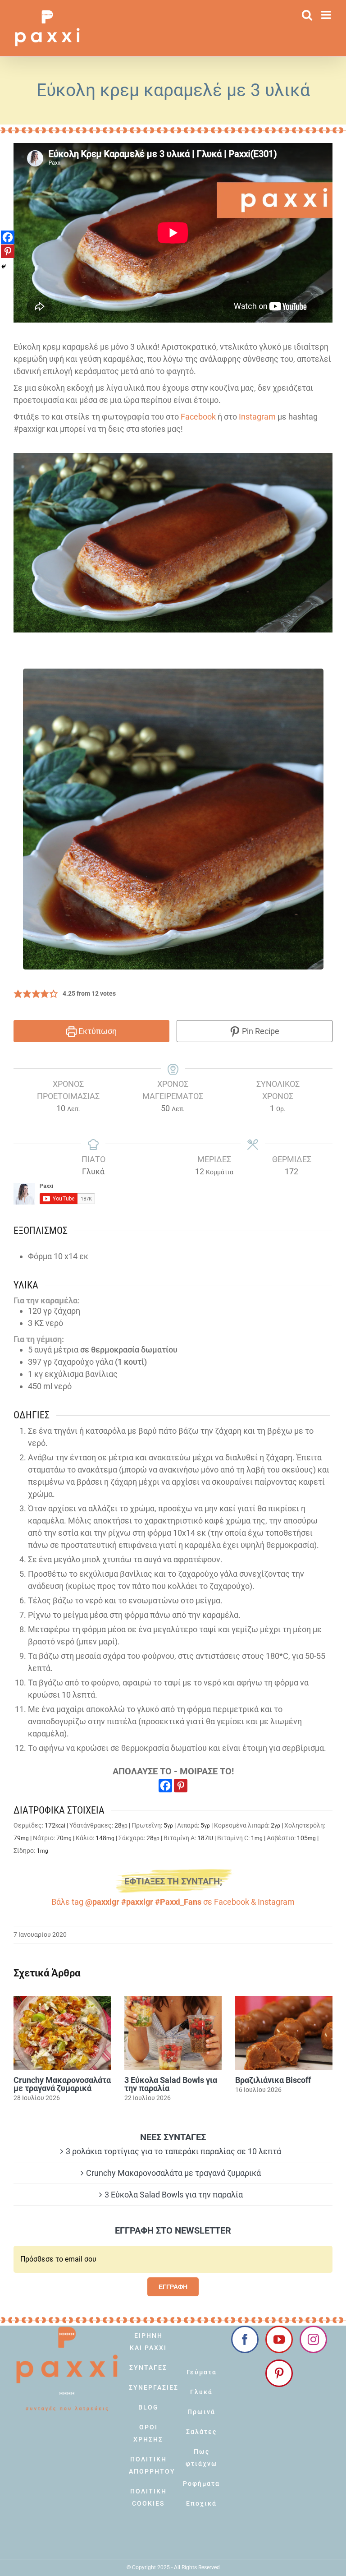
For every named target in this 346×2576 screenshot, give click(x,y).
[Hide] (4, 267)
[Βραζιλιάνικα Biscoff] (284, 2033)
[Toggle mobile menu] (327, 15)
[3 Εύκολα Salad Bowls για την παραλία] (173, 2033)
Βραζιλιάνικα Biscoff (273, 2080)
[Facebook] (165, 1786)
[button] (18, 994)
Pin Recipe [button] (260, 1031)
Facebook (198, 417)
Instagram (257, 417)
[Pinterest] (181, 1786)
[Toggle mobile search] (307, 15)
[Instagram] (313, 2339)
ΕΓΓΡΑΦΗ (173, 2287)
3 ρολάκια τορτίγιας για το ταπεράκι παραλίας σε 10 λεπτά (173, 2151)
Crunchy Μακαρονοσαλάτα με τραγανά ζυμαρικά (62, 2084)
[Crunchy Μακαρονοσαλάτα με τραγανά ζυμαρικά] (62, 2033)
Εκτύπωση (97, 1031)
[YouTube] (279, 2339)
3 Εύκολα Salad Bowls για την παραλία (171, 2084)
